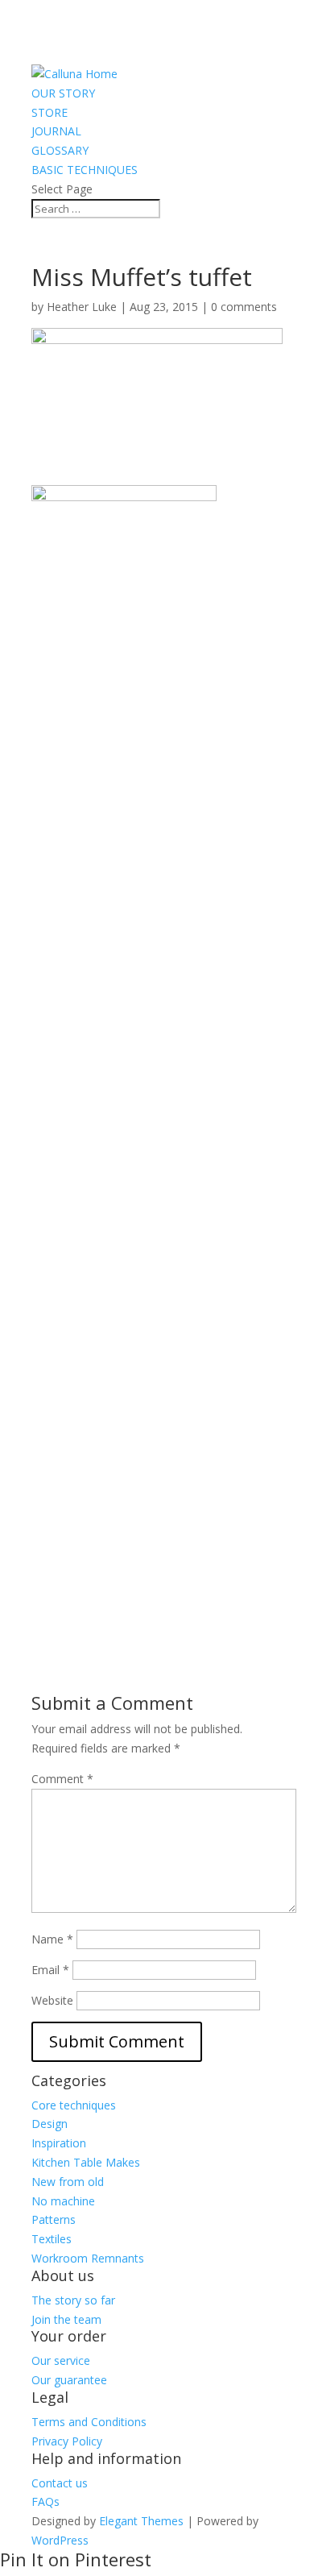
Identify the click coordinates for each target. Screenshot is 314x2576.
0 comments (244, 307)
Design (50, 2124)
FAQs (45, 2501)
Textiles (52, 2239)
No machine (63, 2201)
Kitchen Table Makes (86, 2162)
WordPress (60, 2540)
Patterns (54, 2219)
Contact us (60, 2483)
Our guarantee (69, 2380)
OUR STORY (63, 93)
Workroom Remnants (88, 2258)
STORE (50, 112)
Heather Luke (82, 307)
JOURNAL (56, 131)
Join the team (66, 2319)
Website (52, 2000)
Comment (62, 1779)
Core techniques (74, 2105)
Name (52, 1939)
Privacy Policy (67, 2441)
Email (50, 1970)
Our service (61, 2360)
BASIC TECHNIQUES (85, 170)
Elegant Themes (141, 2521)
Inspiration (59, 2143)
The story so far (73, 2300)
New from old (68, 2182)
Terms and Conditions (89, 2422)
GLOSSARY (60, 150)
